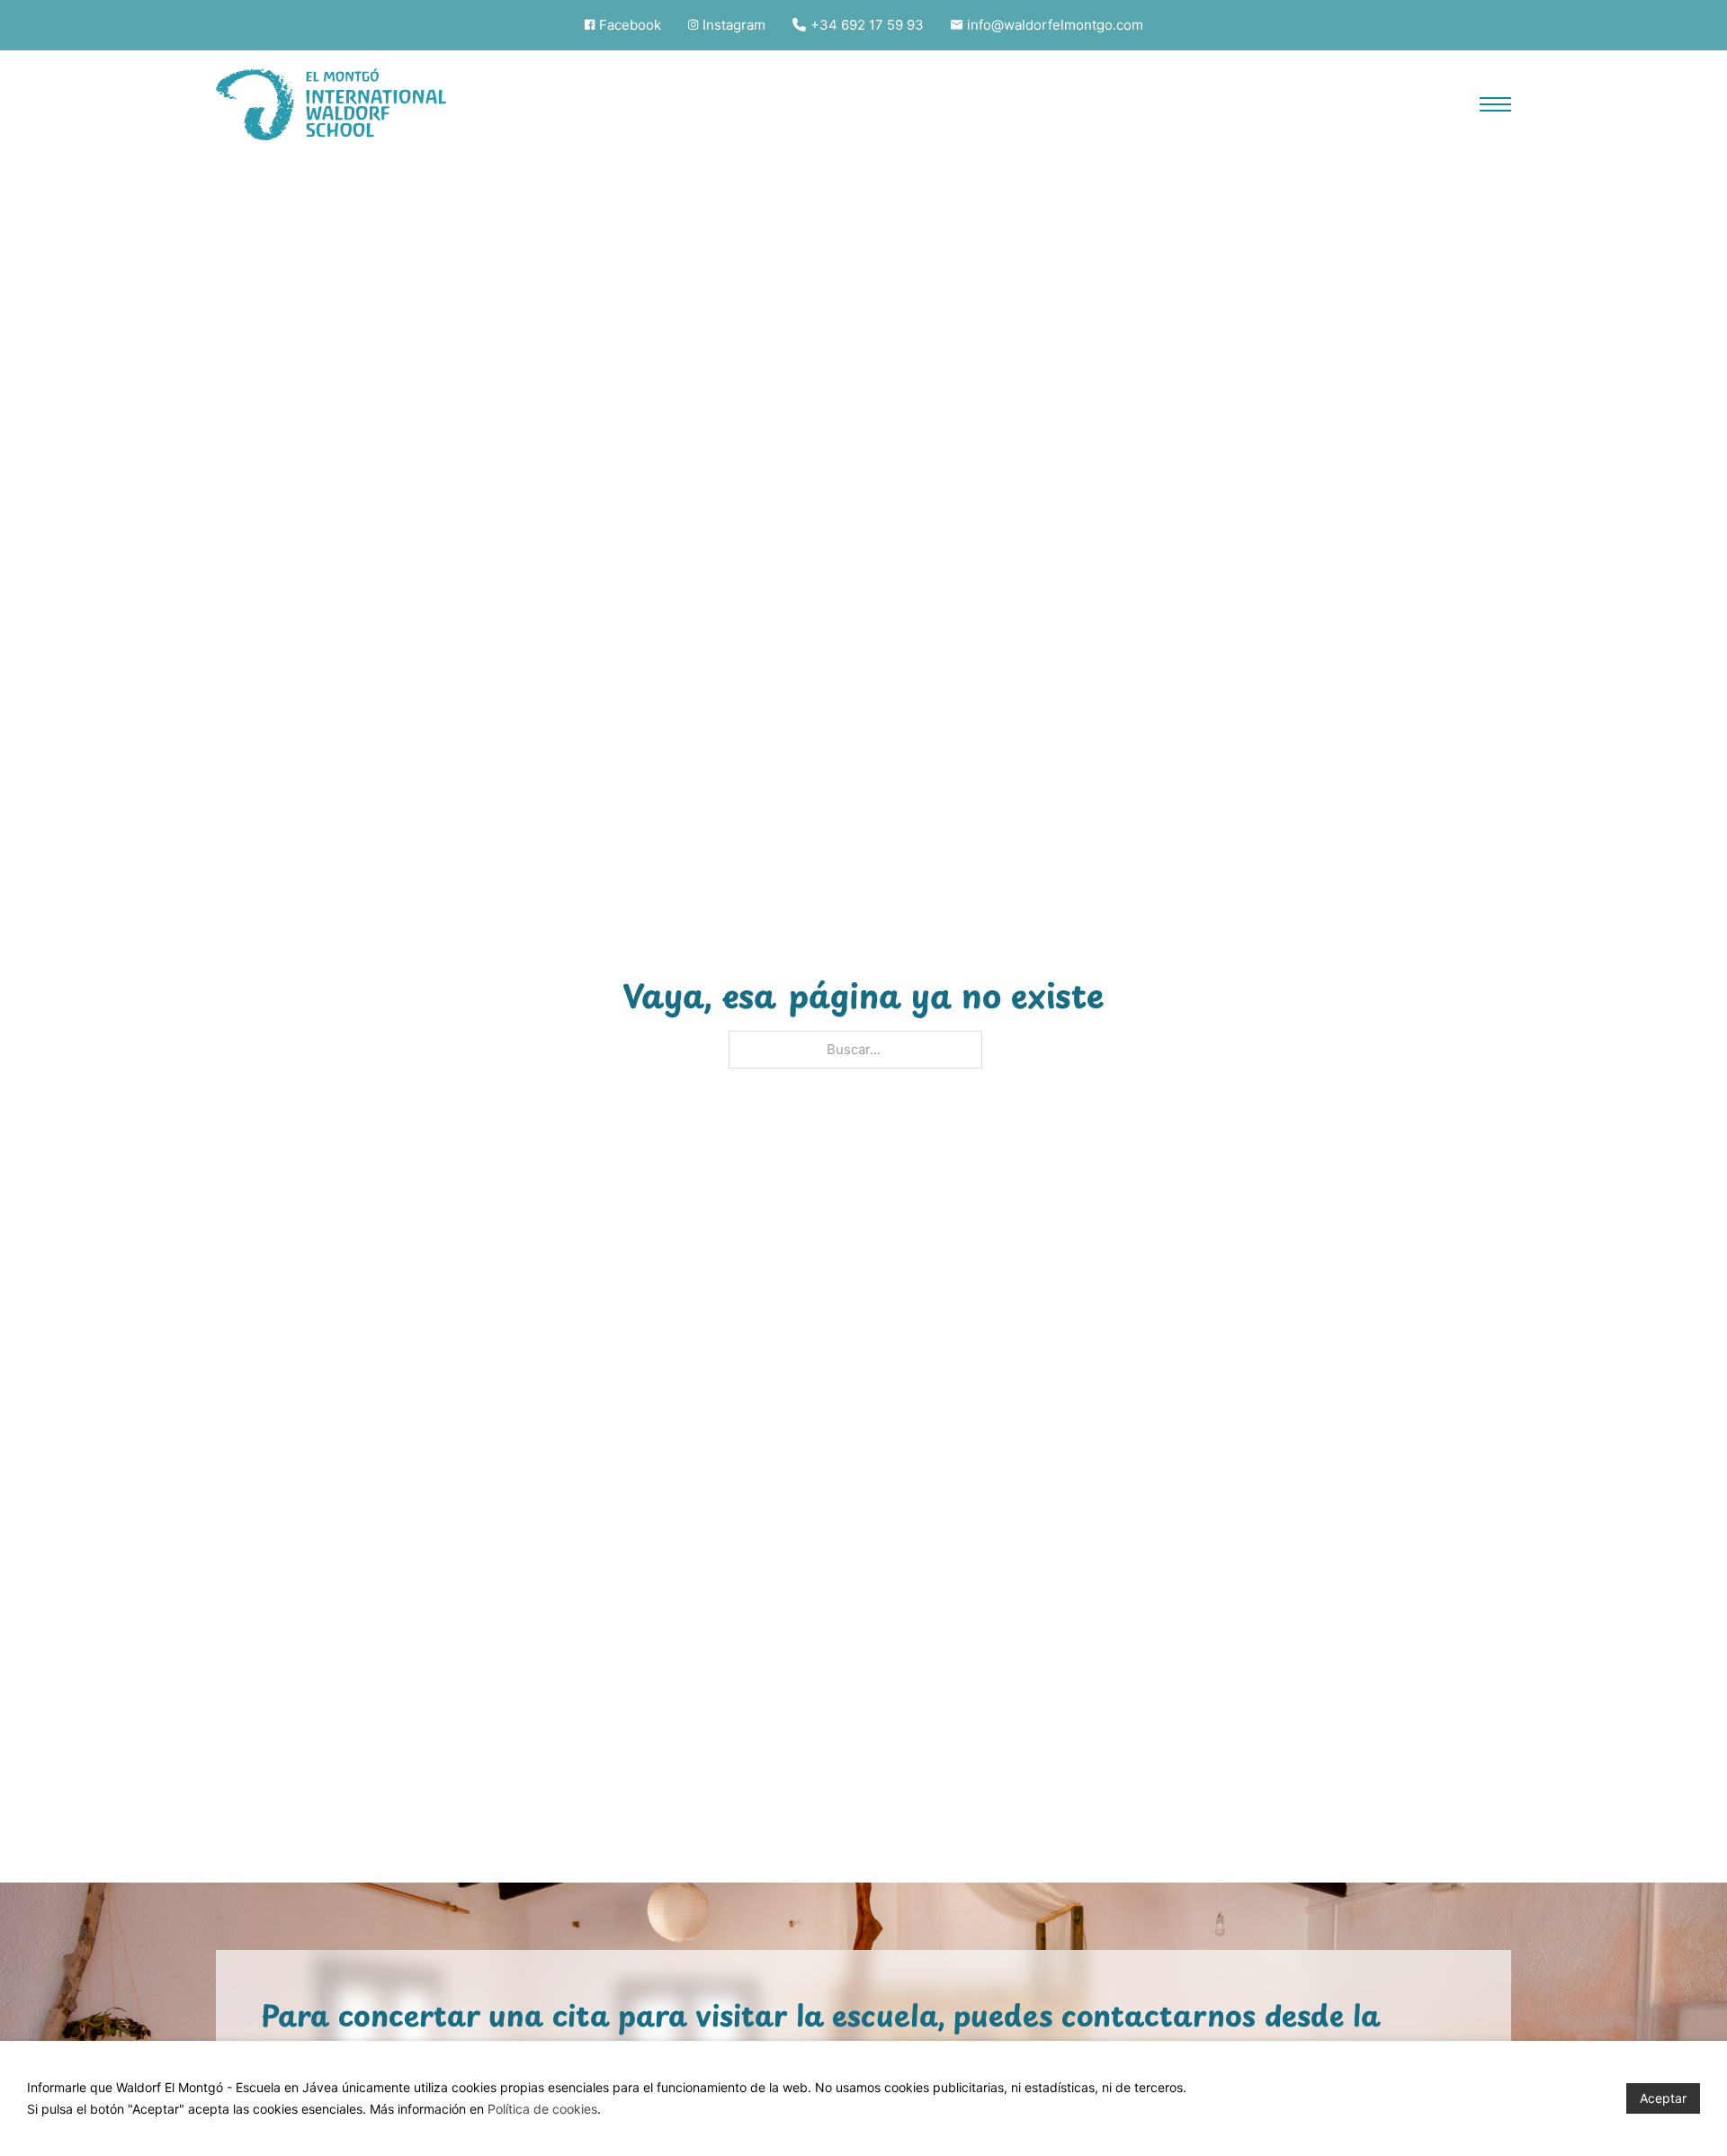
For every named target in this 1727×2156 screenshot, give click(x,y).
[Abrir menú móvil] (1495, 104)
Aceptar (1663, 2098)
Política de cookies (542, 2109)
